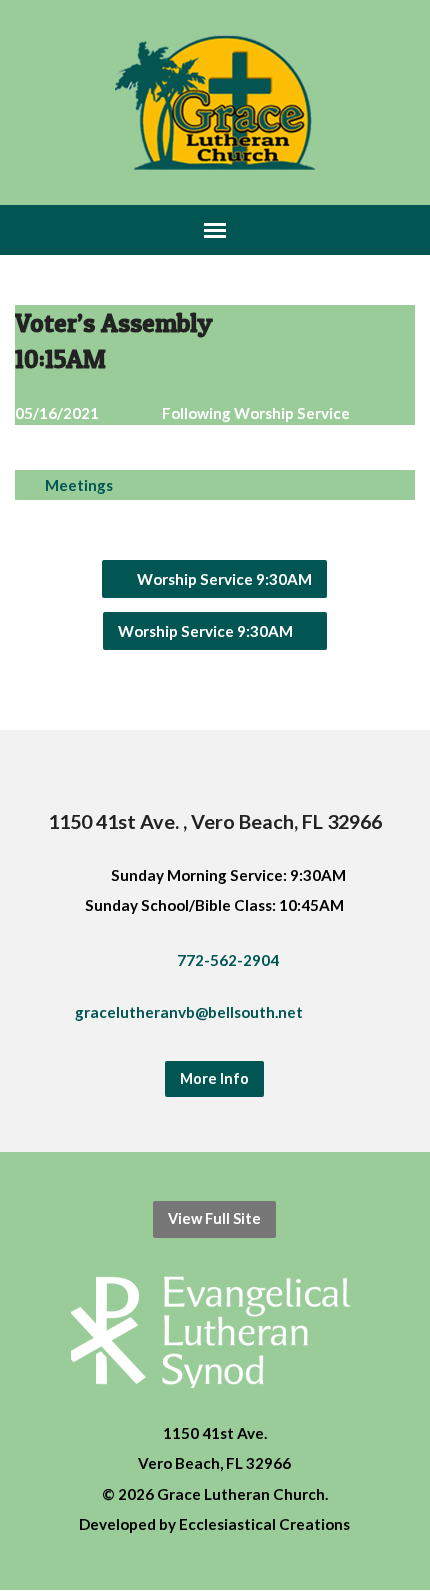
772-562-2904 (228, 960)
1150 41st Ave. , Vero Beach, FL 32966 (215, 821)
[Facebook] (374, 1016)
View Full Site (214, 1218)
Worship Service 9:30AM (223, 579)
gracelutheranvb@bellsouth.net (189, 1012)
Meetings (79, 485)
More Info (214, 1078)
